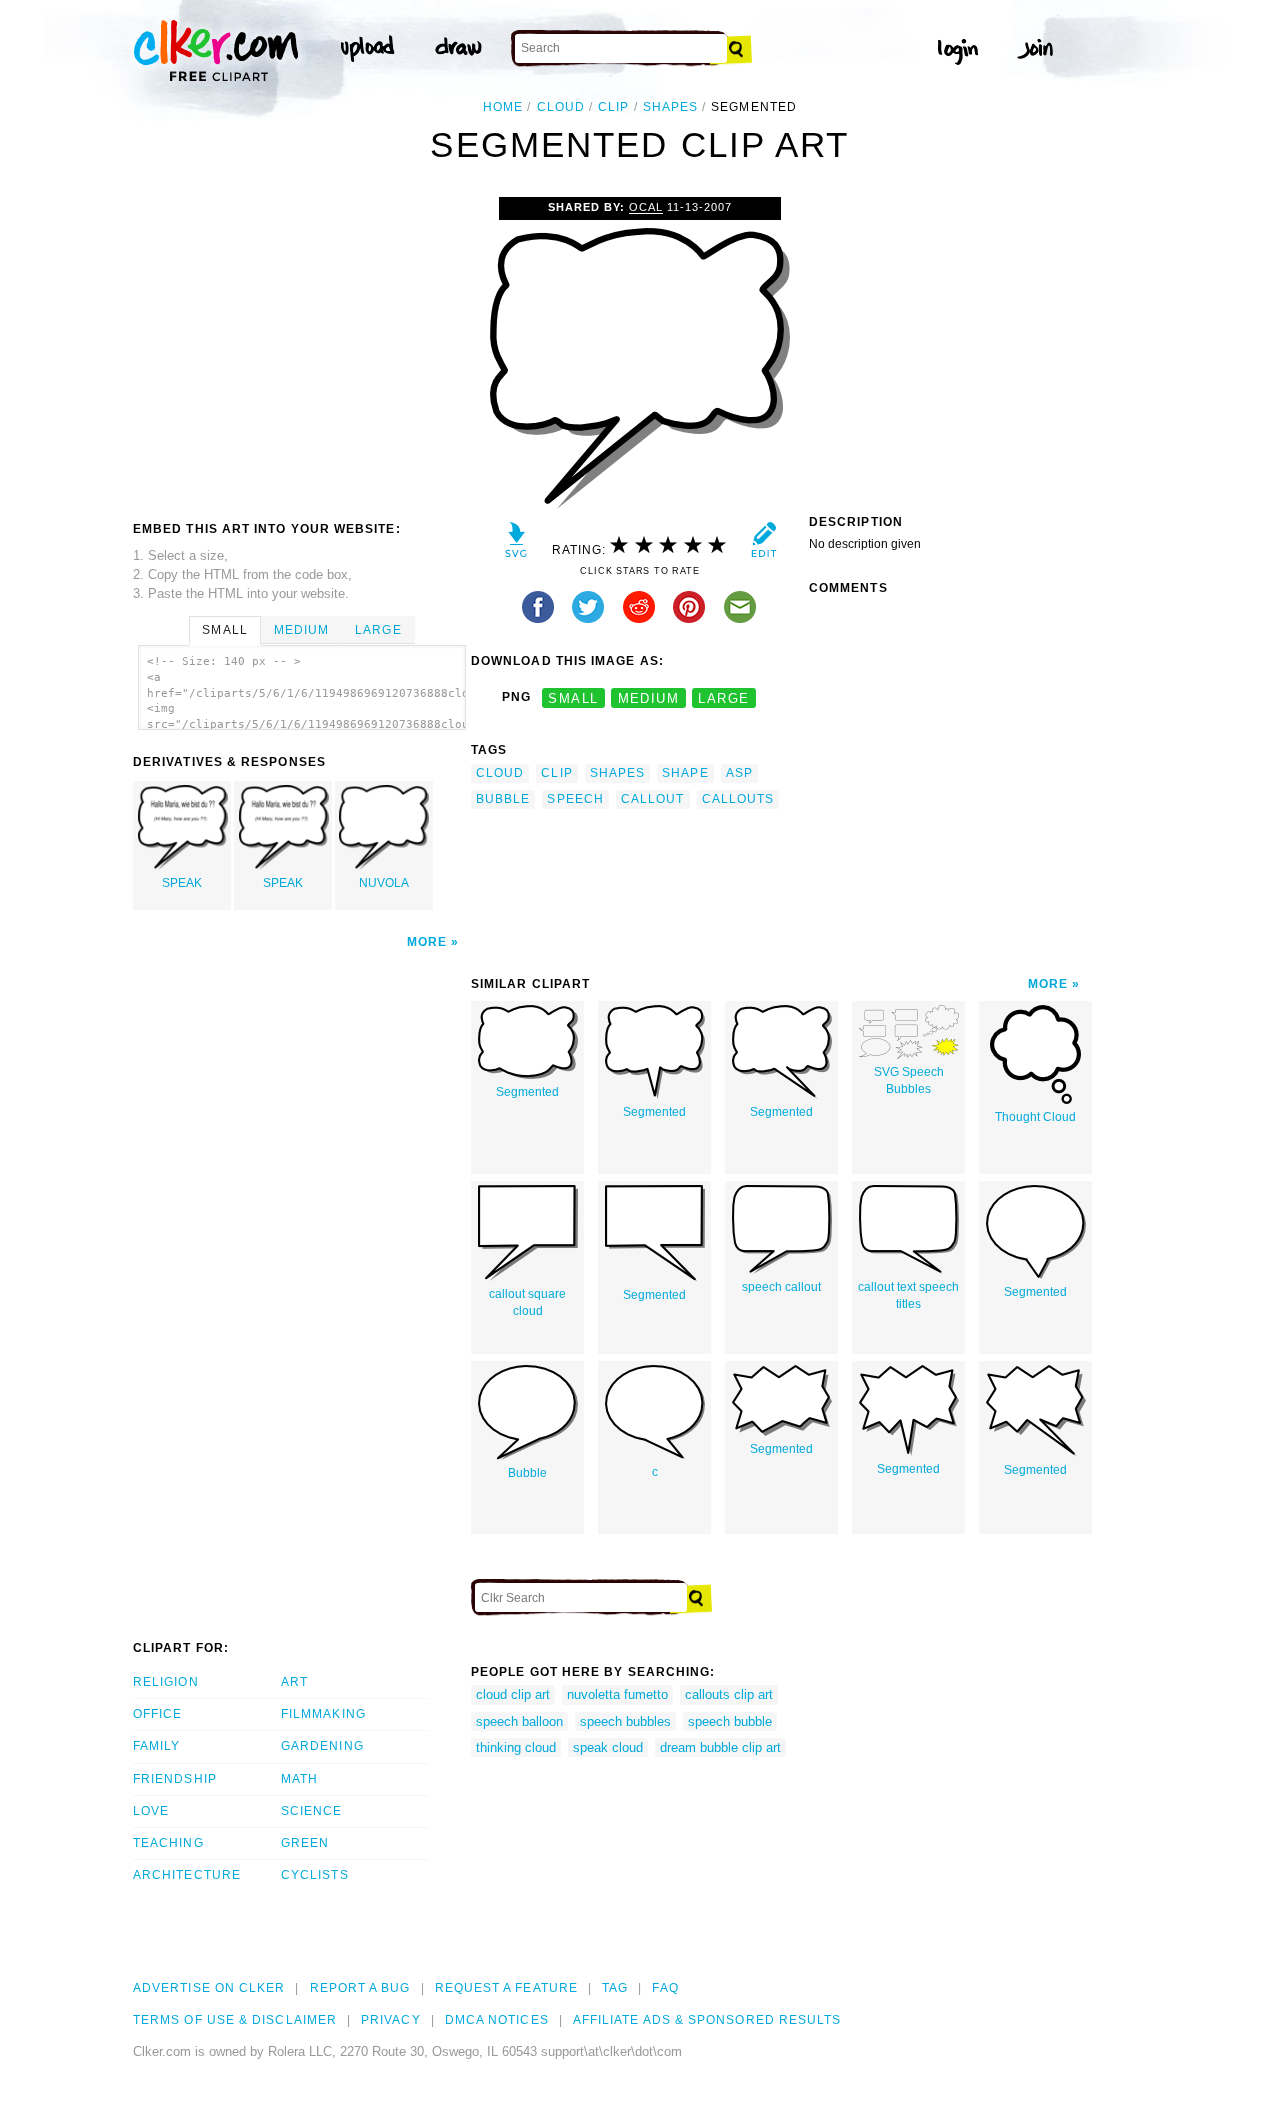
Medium (301, 630)
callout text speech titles (908, 1295)
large (723, 697)
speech (575, 799)
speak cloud (608, 1747)
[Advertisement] (301, 347)
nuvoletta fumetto (617, 1694)
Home (503, 107)
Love (151, 1811)
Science (312, 1811)
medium (649, 697)
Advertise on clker (209, 1988)
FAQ (665, 1988)
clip (613, 107)
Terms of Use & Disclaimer (235, 2020)
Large (378, 630)
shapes (670, 107)
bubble (503, 799)
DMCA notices (497, 2020)
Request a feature (506, 1988)
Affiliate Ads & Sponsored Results (707, 2020)
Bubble (527, 1473)
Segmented (527, 1092)
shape (685, 773)
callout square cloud (527, 1302)
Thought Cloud (1035, 1117)
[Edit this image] (763, 544)
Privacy (391, 2020)
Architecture (187, 1875)
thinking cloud (516, 1747)
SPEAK (182, 883)
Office (157, 1714)
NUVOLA (384, 883)
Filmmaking (323, 1714)
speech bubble (730, 1721)
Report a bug (360, 1988)
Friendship (175, 1779)
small (573, 697)
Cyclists (315, 1875)
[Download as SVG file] (516, 544)
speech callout (781, 1287)
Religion (166, 1682)
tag (615, 1988)
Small (224, 630)
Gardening (322, 1746)
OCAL (646, 207)
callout (653, 799)
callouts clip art (729, 1694)
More (427, 942)
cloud (561, 107)
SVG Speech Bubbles (909, 1080)
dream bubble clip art (720, 1747)
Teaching (168, 1843)
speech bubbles (625, 1721)
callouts (738, 799)
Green (305, 1843)
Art (294, 1682)
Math (299, 1779)
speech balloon (519, 1721)
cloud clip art (513, 1694)
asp (739, 773)
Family (156, 1746)
